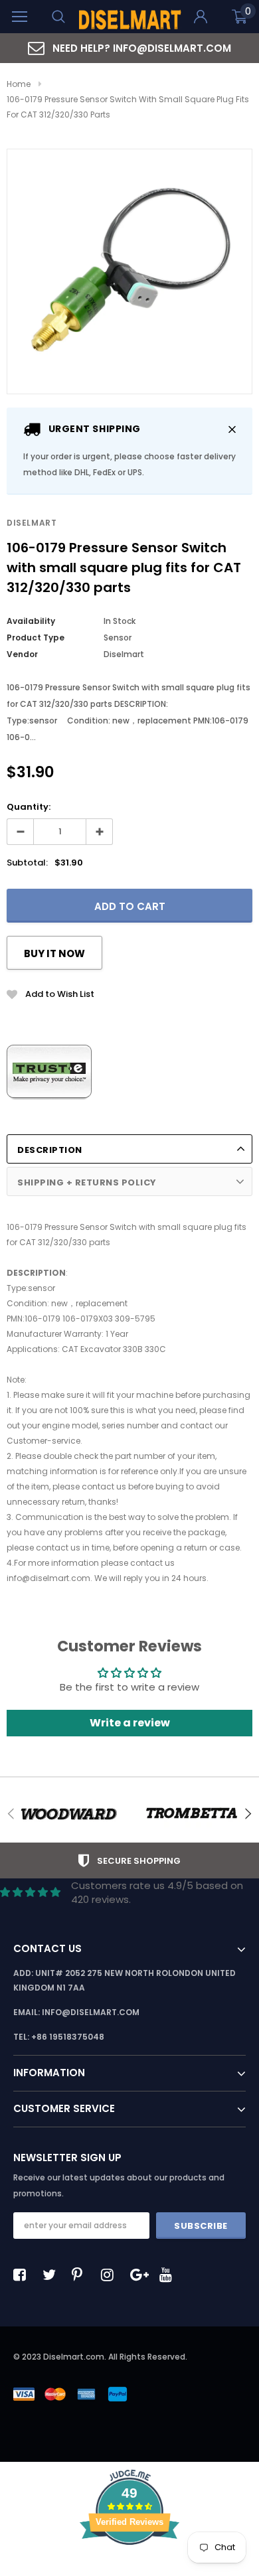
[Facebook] (23, 2275)
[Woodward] (68, 1814)
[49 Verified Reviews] (129, 2568)
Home (19, 84)
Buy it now (54, 953)
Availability (31, 621)
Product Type (36, 638)
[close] (232, 429)
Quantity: (29, 807)
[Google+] (140, 2275)
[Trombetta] (191, 1814)
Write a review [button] (130, 1723)
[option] (129, 48)
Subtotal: (27, 863)
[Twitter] (52, 2275)
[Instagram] (111, 2275)
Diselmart (32, 523)
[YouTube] (169, 2275)
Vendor (22, 654)
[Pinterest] (82, 2275)
